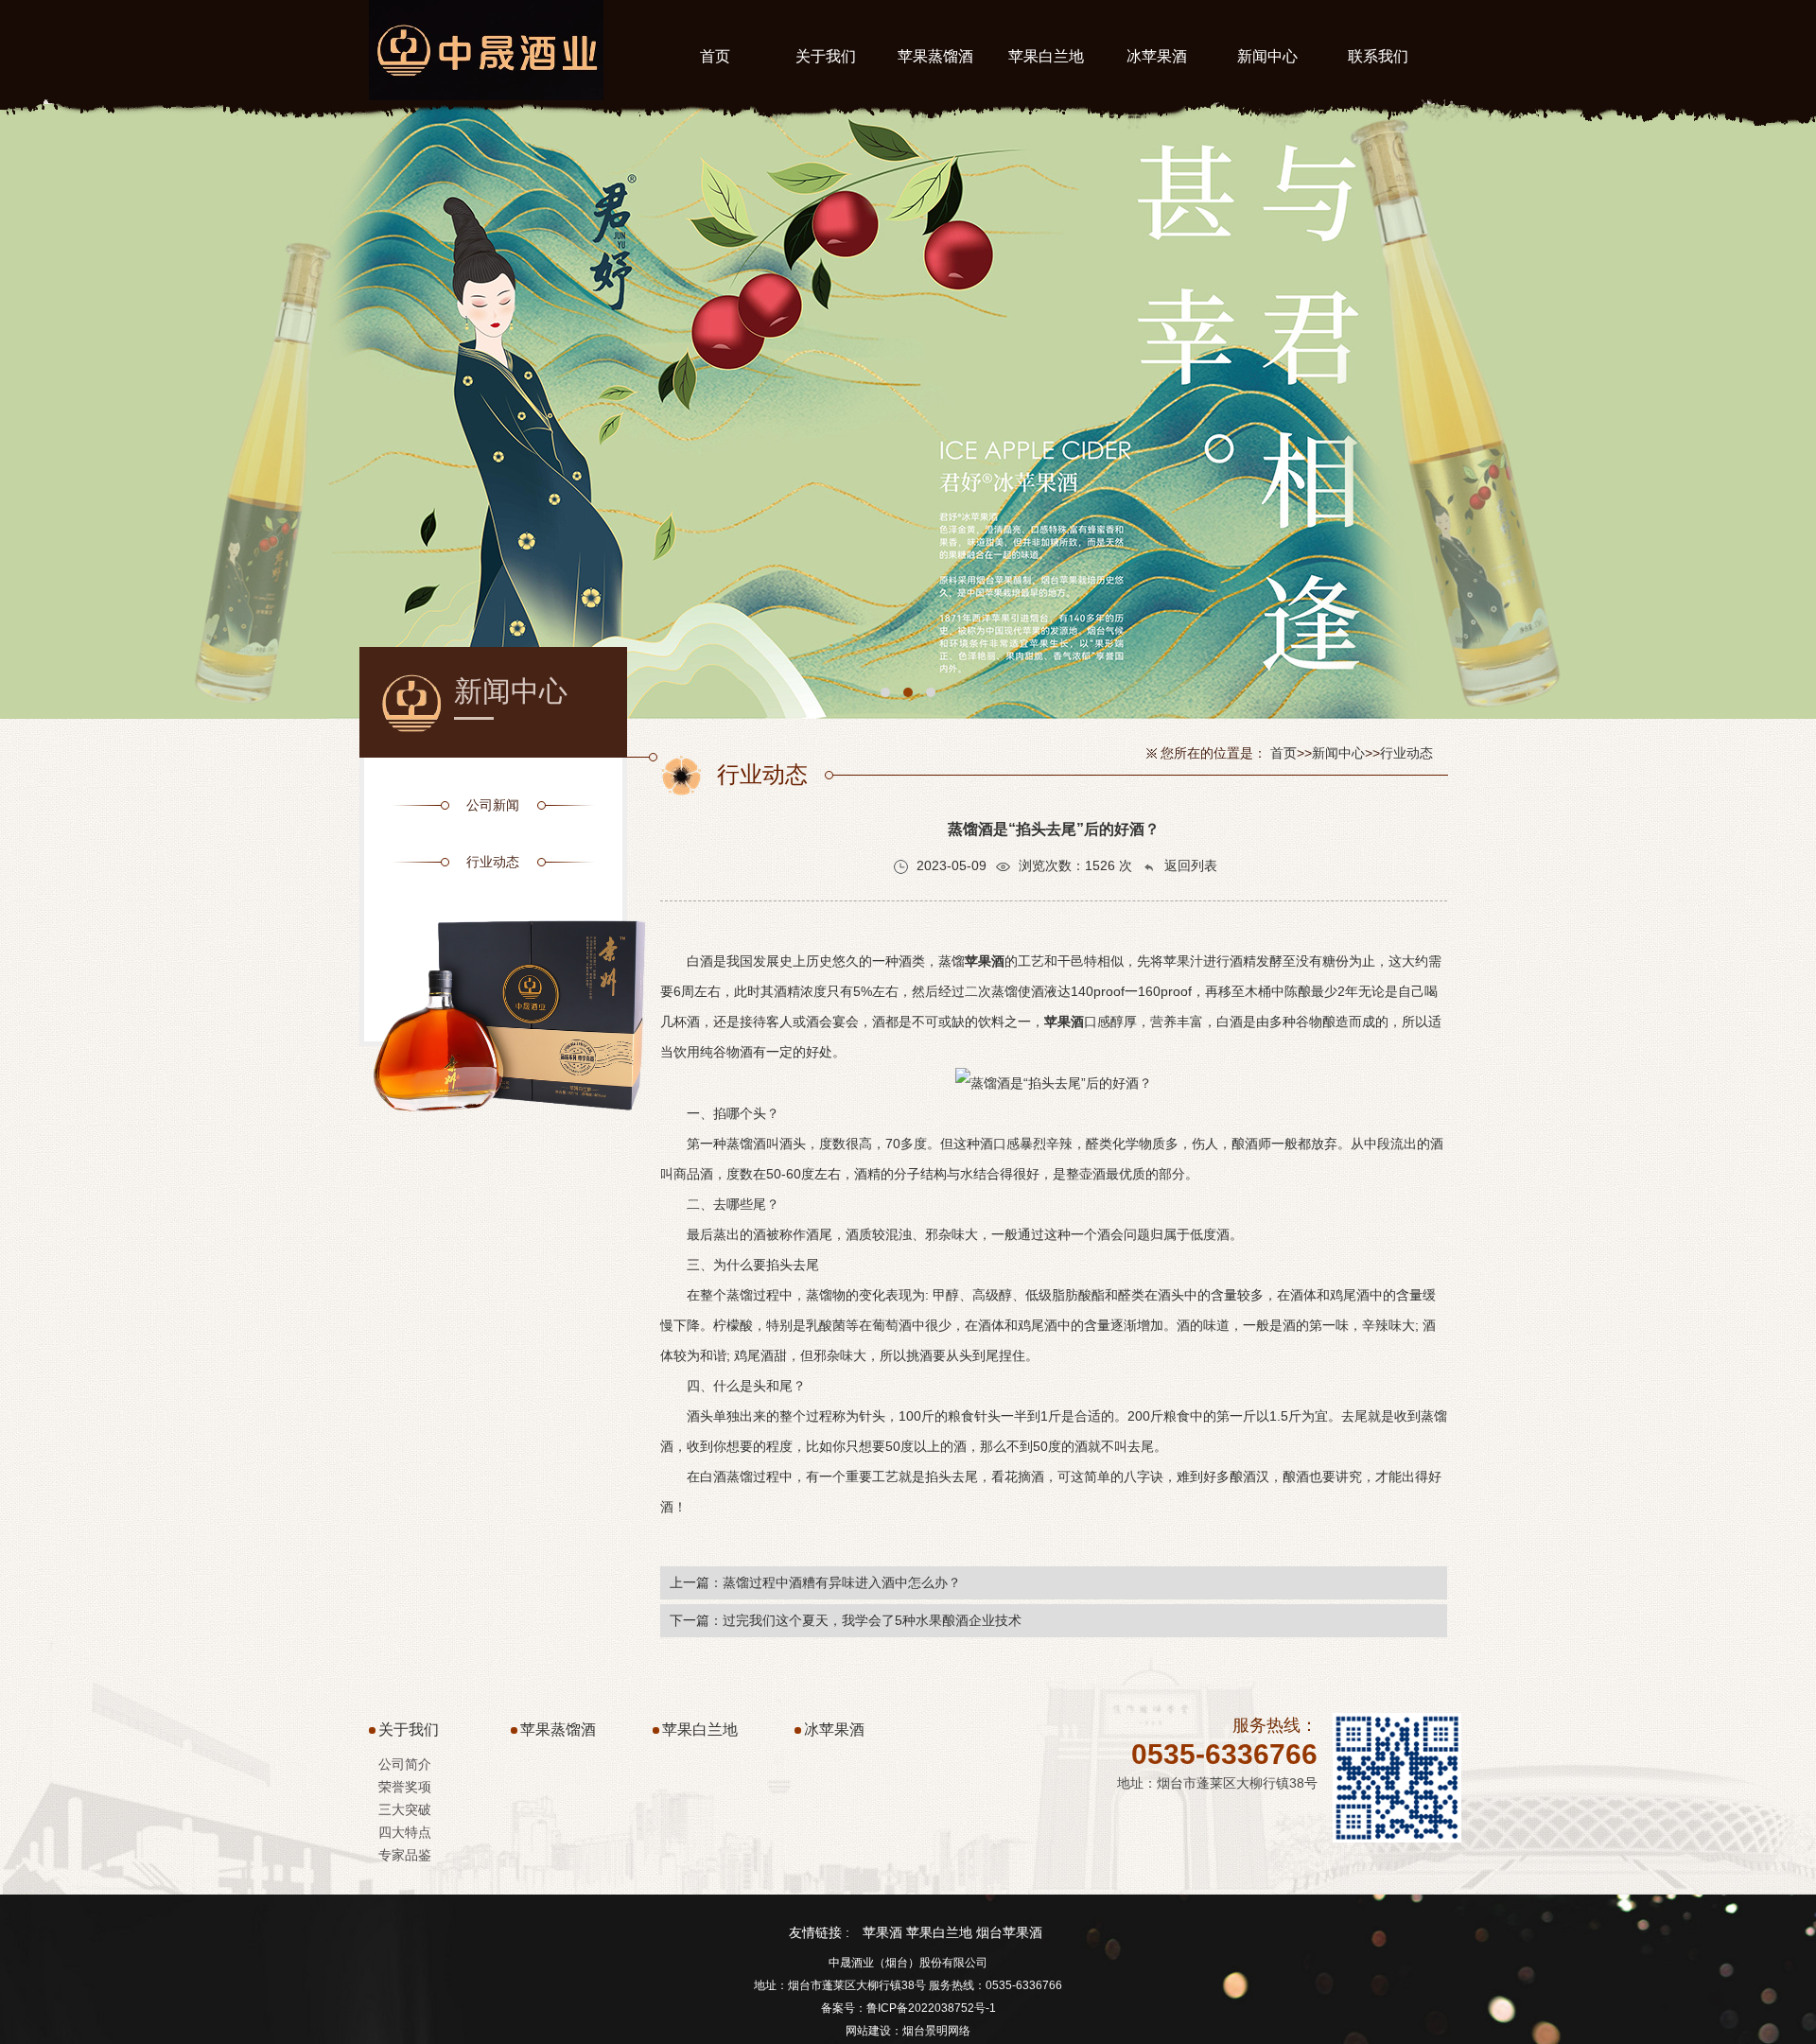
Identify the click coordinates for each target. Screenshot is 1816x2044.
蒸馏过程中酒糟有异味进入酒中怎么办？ (842, 1582)
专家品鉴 (405, 1855)
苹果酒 (882, 1932)
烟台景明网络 (936, 2031)
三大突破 (405, 1809)
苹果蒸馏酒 (558, 1730)
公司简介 (405, 1764)
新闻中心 (1338, 753)
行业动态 (1406, 753)
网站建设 (868, 2031)
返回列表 (1189, 865)
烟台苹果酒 (1009, 1932)
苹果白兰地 (700, 1730)
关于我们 (409, 1730)
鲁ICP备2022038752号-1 (931, 2008)
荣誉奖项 (405, 1787)
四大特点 (405, 1832)
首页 (1283, 753)
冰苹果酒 (834, 1730)
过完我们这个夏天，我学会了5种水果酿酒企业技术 (872, 1620)
